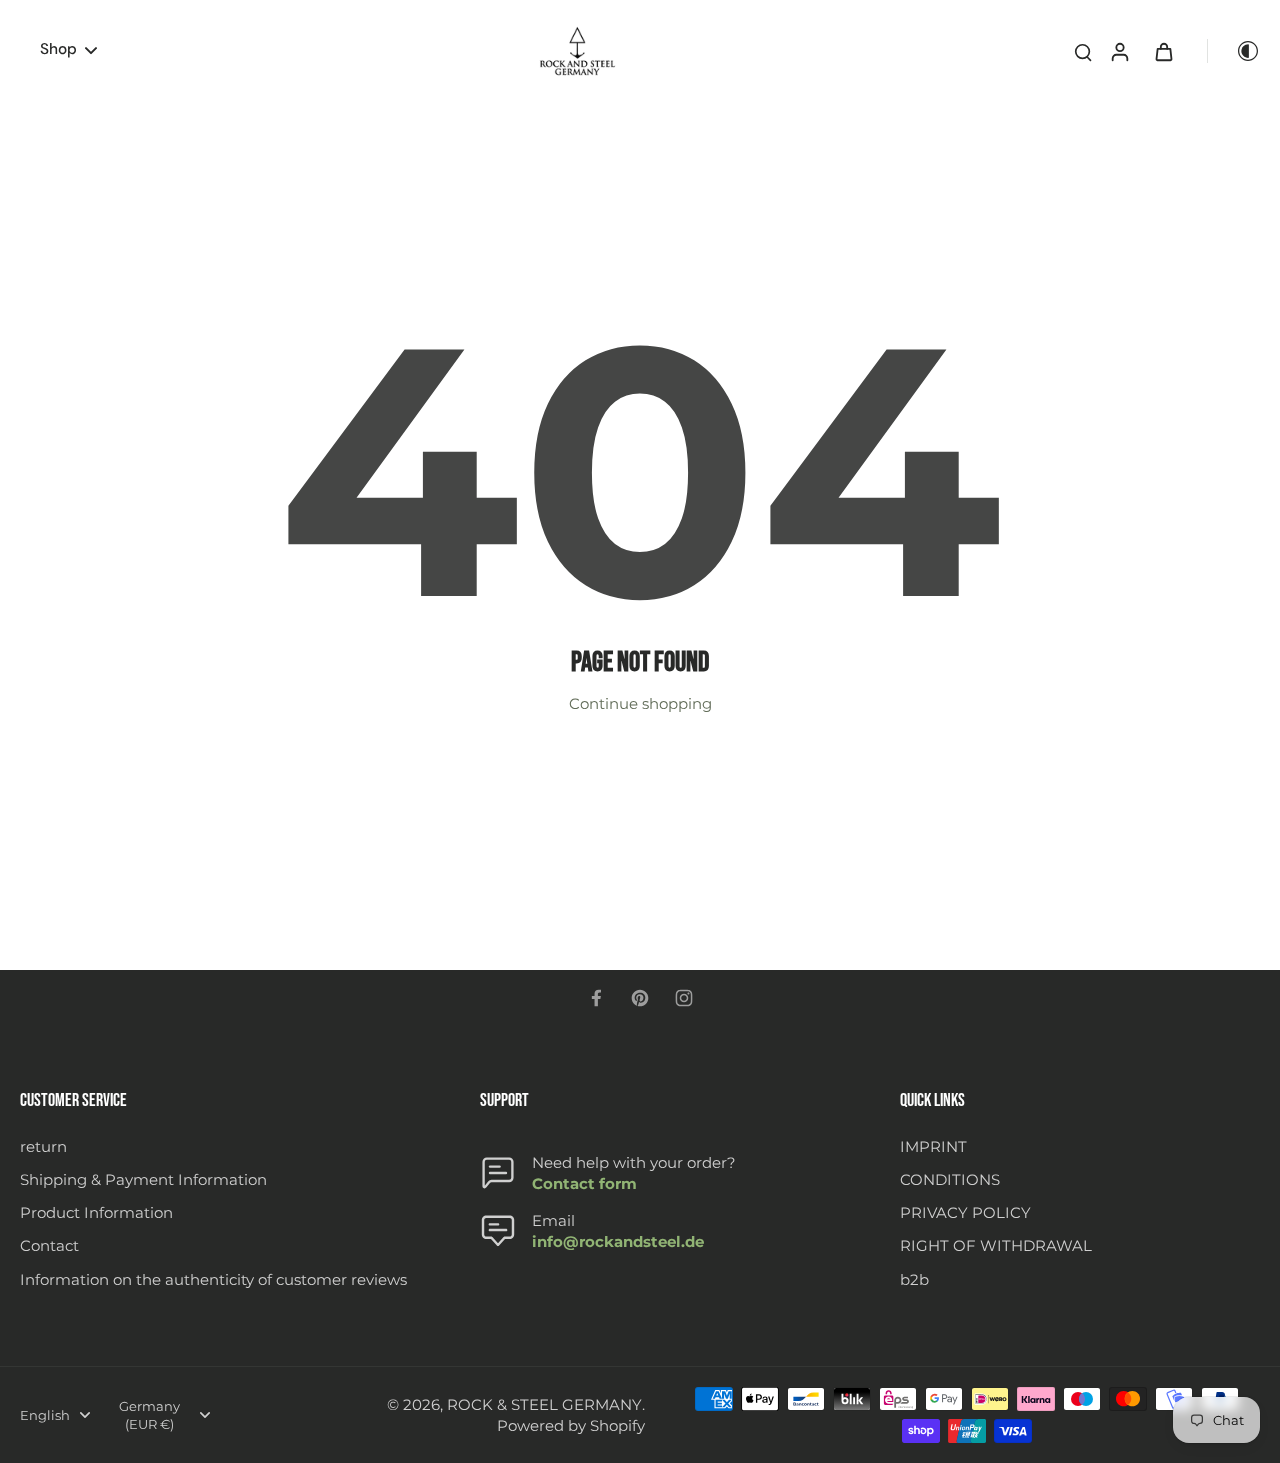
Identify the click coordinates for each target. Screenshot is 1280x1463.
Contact (49, 1245)
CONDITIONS (950, 1179)
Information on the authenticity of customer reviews (213, 1279)
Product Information (96, 1212)
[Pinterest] (640, 998)
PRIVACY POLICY (965, 1212)
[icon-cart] (1163, 51)
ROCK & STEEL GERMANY (544, 1404)
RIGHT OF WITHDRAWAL (996, 1245)
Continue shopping (640, 703)
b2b (914, 1279)
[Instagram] (684, 998)
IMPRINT (933, 1146)
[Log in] (1119, 51)
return (43, 1146)
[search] (1083, 51)
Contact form (584, 1183)
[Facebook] (596, 998)
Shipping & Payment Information (143, 1179)
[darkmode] (1234, 51)
